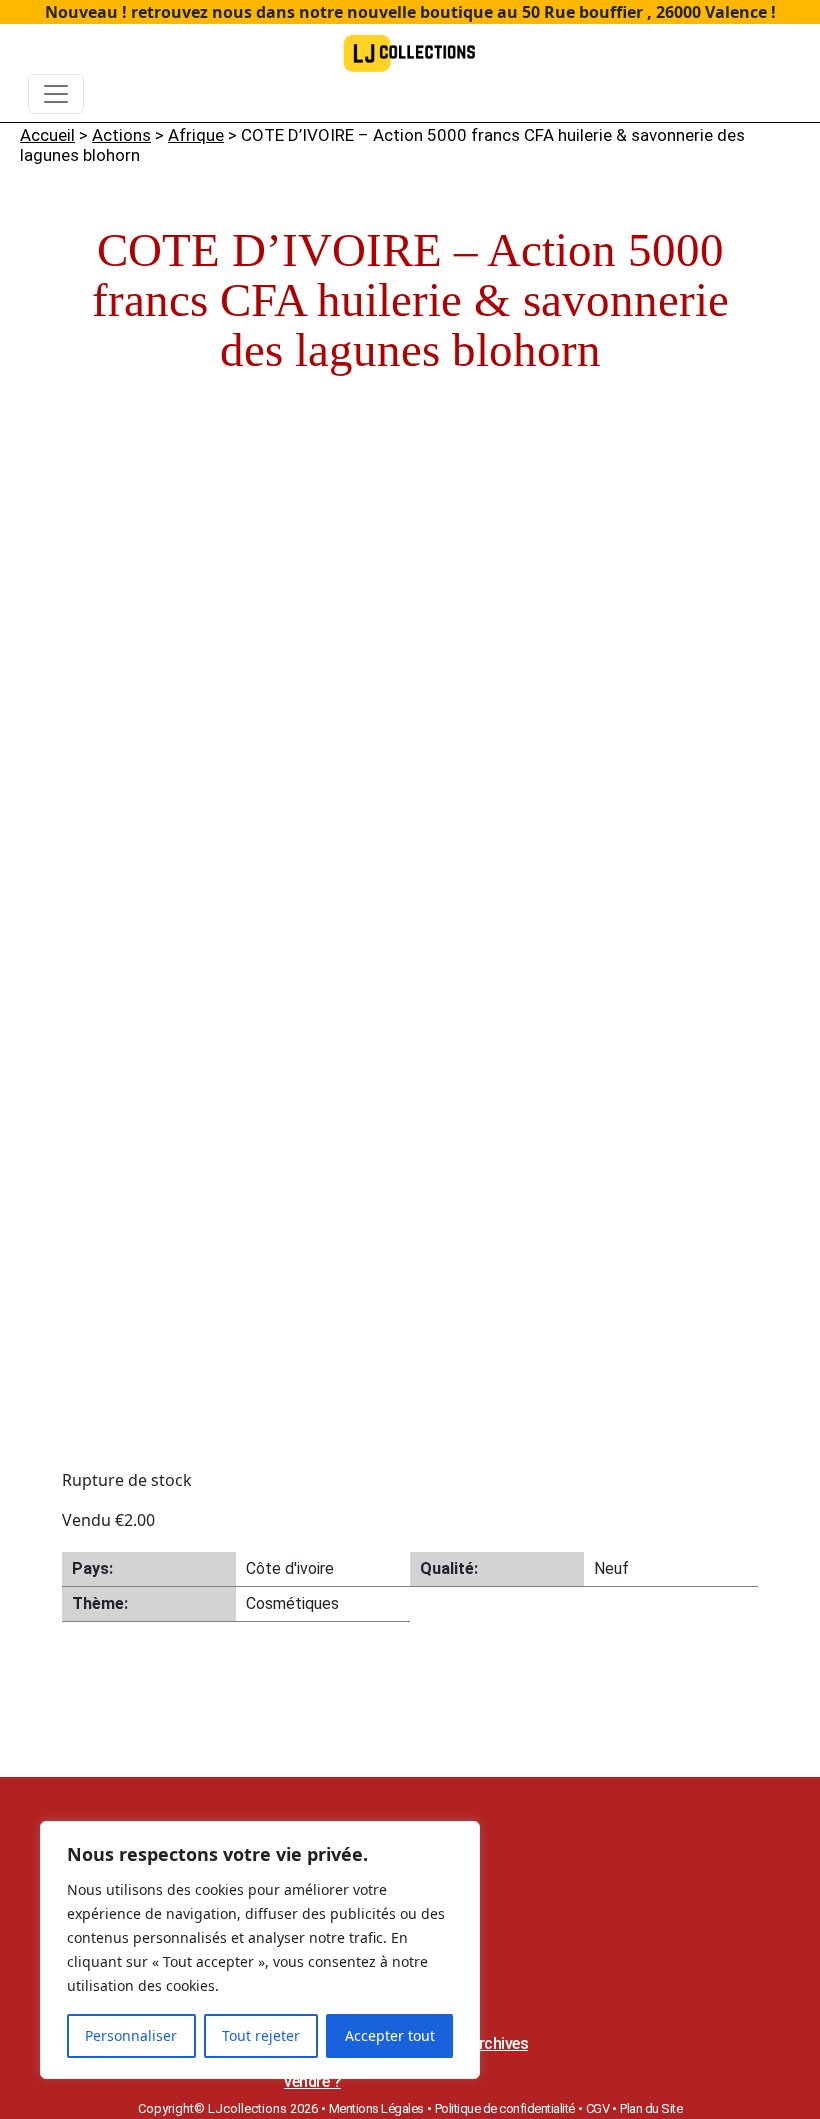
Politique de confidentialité (505, 2108)
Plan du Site (651, 2108)
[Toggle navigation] (56, 94)
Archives (498, 2043)
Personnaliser (131, 2035)
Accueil (47, 135)
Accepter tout (390, 2035)
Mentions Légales (376, 2108)
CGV (598, 2108)
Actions (121, 135)
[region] (260, 1950)
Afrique (196, 135)
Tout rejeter (261, 2035)
